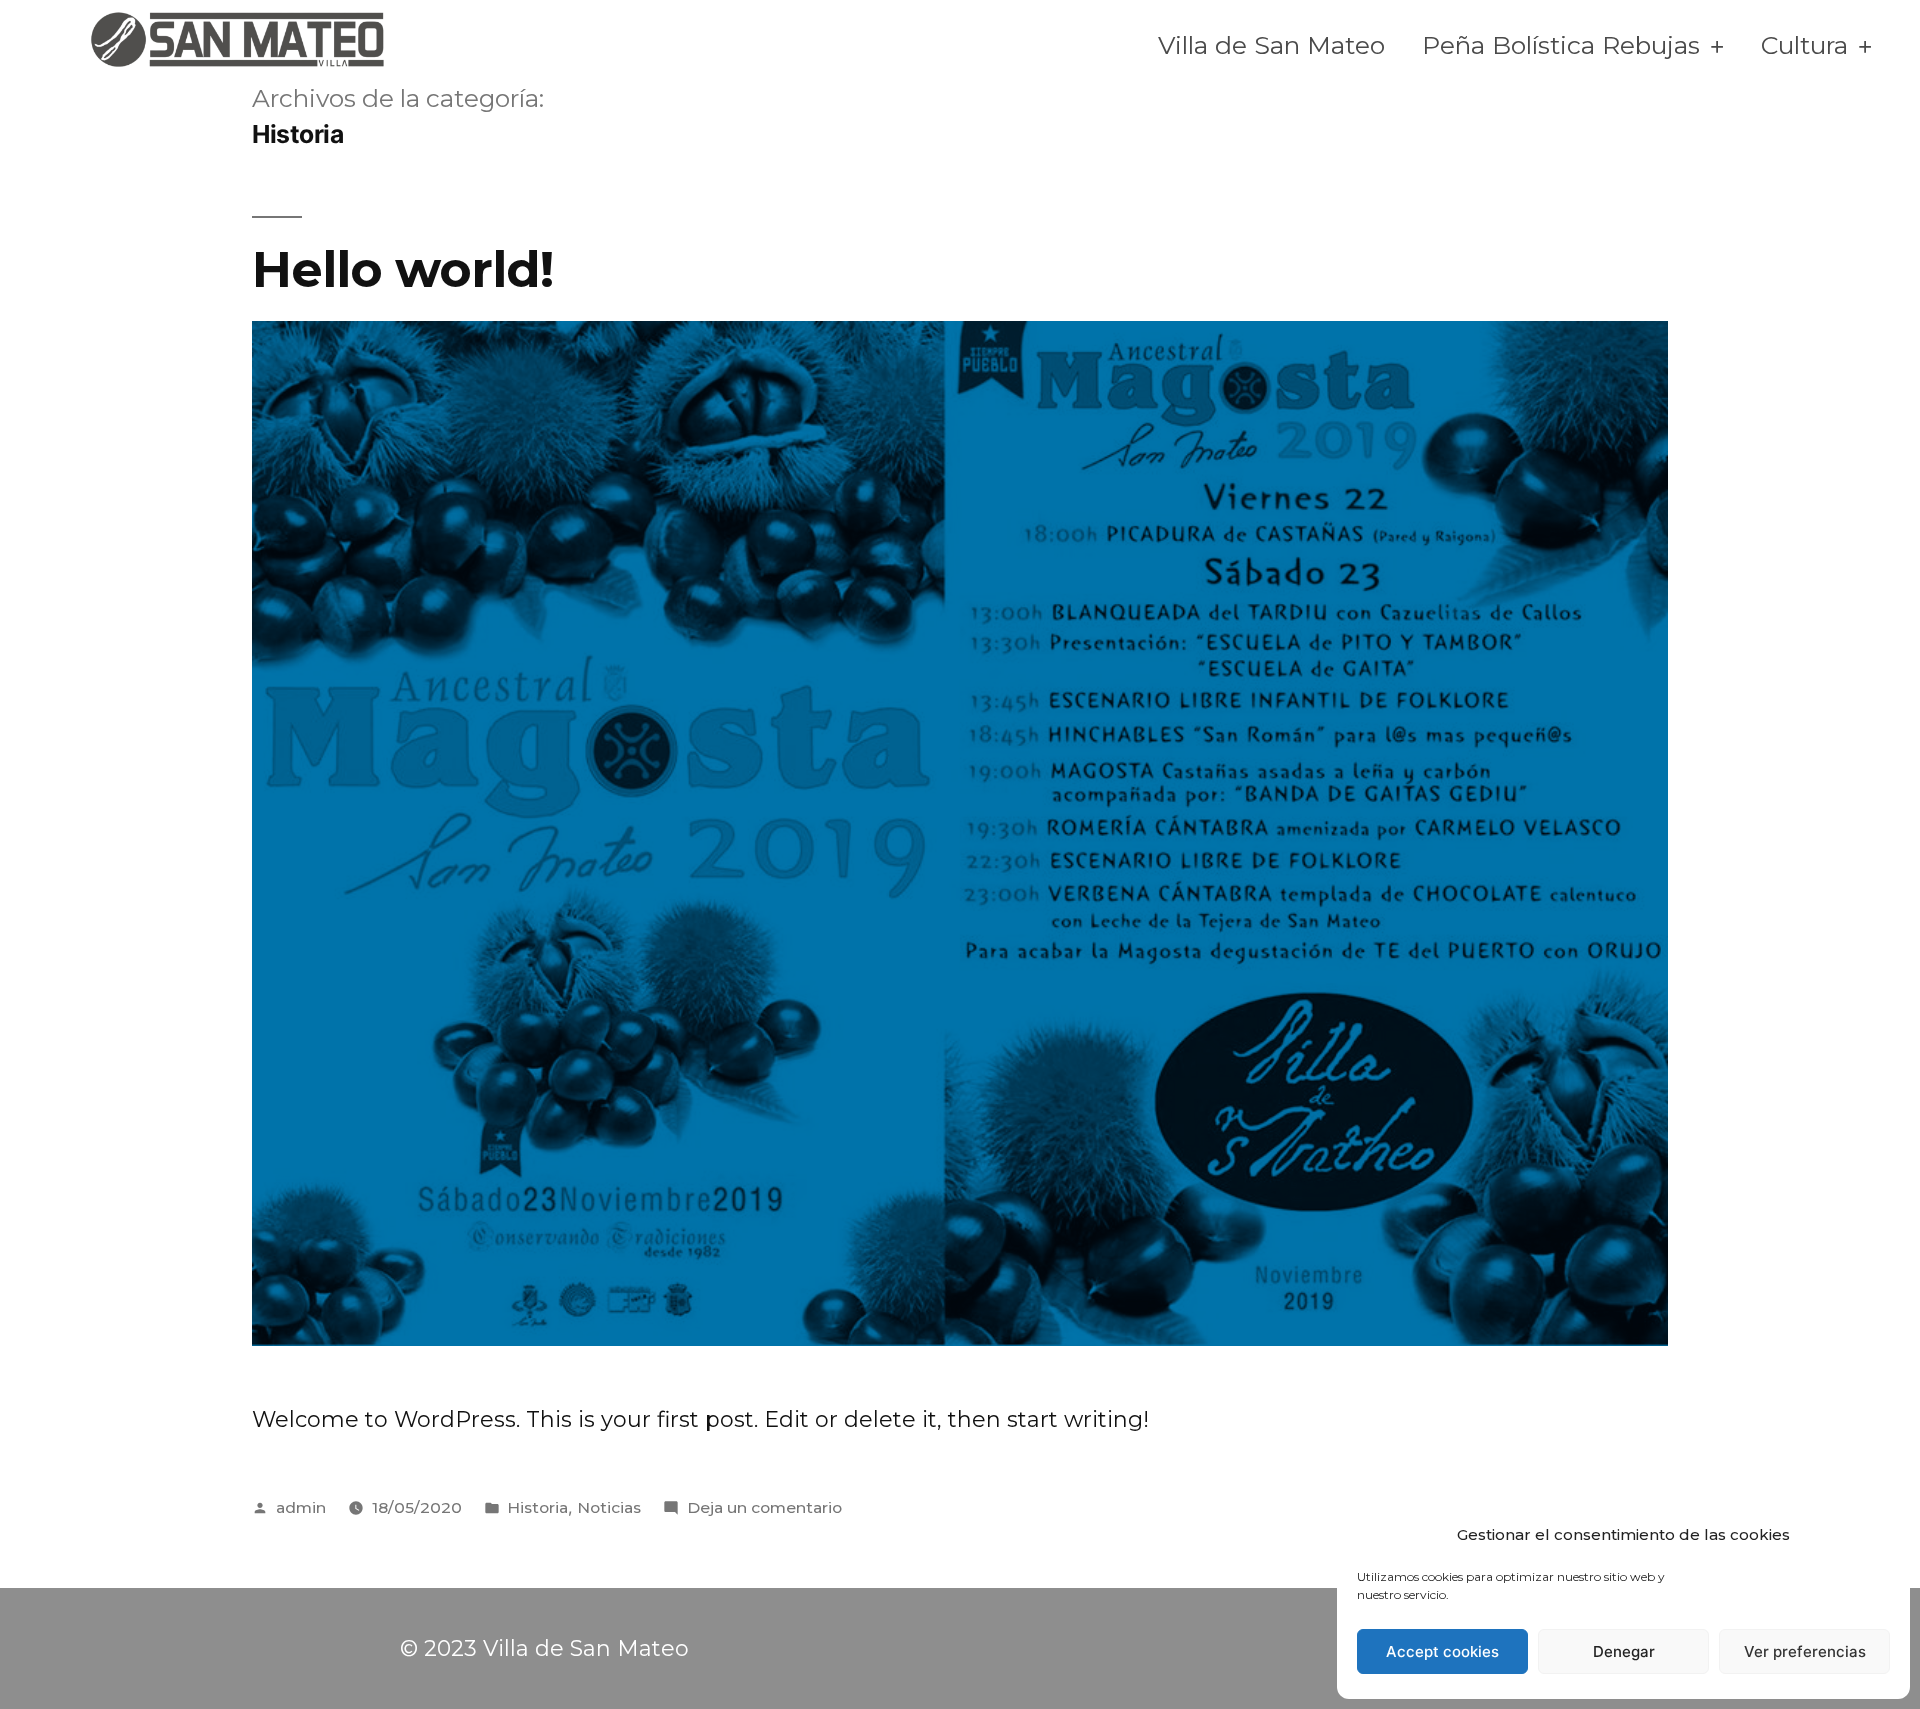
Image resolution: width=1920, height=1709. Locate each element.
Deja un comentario (764, 1507)
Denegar (1624, 1651)
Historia (537, 1507)
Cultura (1804, 45)
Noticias (609, 1507)
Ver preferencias (1805, 1651)
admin (301, 1507)
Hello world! (402, 269)
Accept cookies (1442, 1651)
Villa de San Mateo (1271, 45)
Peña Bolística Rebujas (1561, 45)
